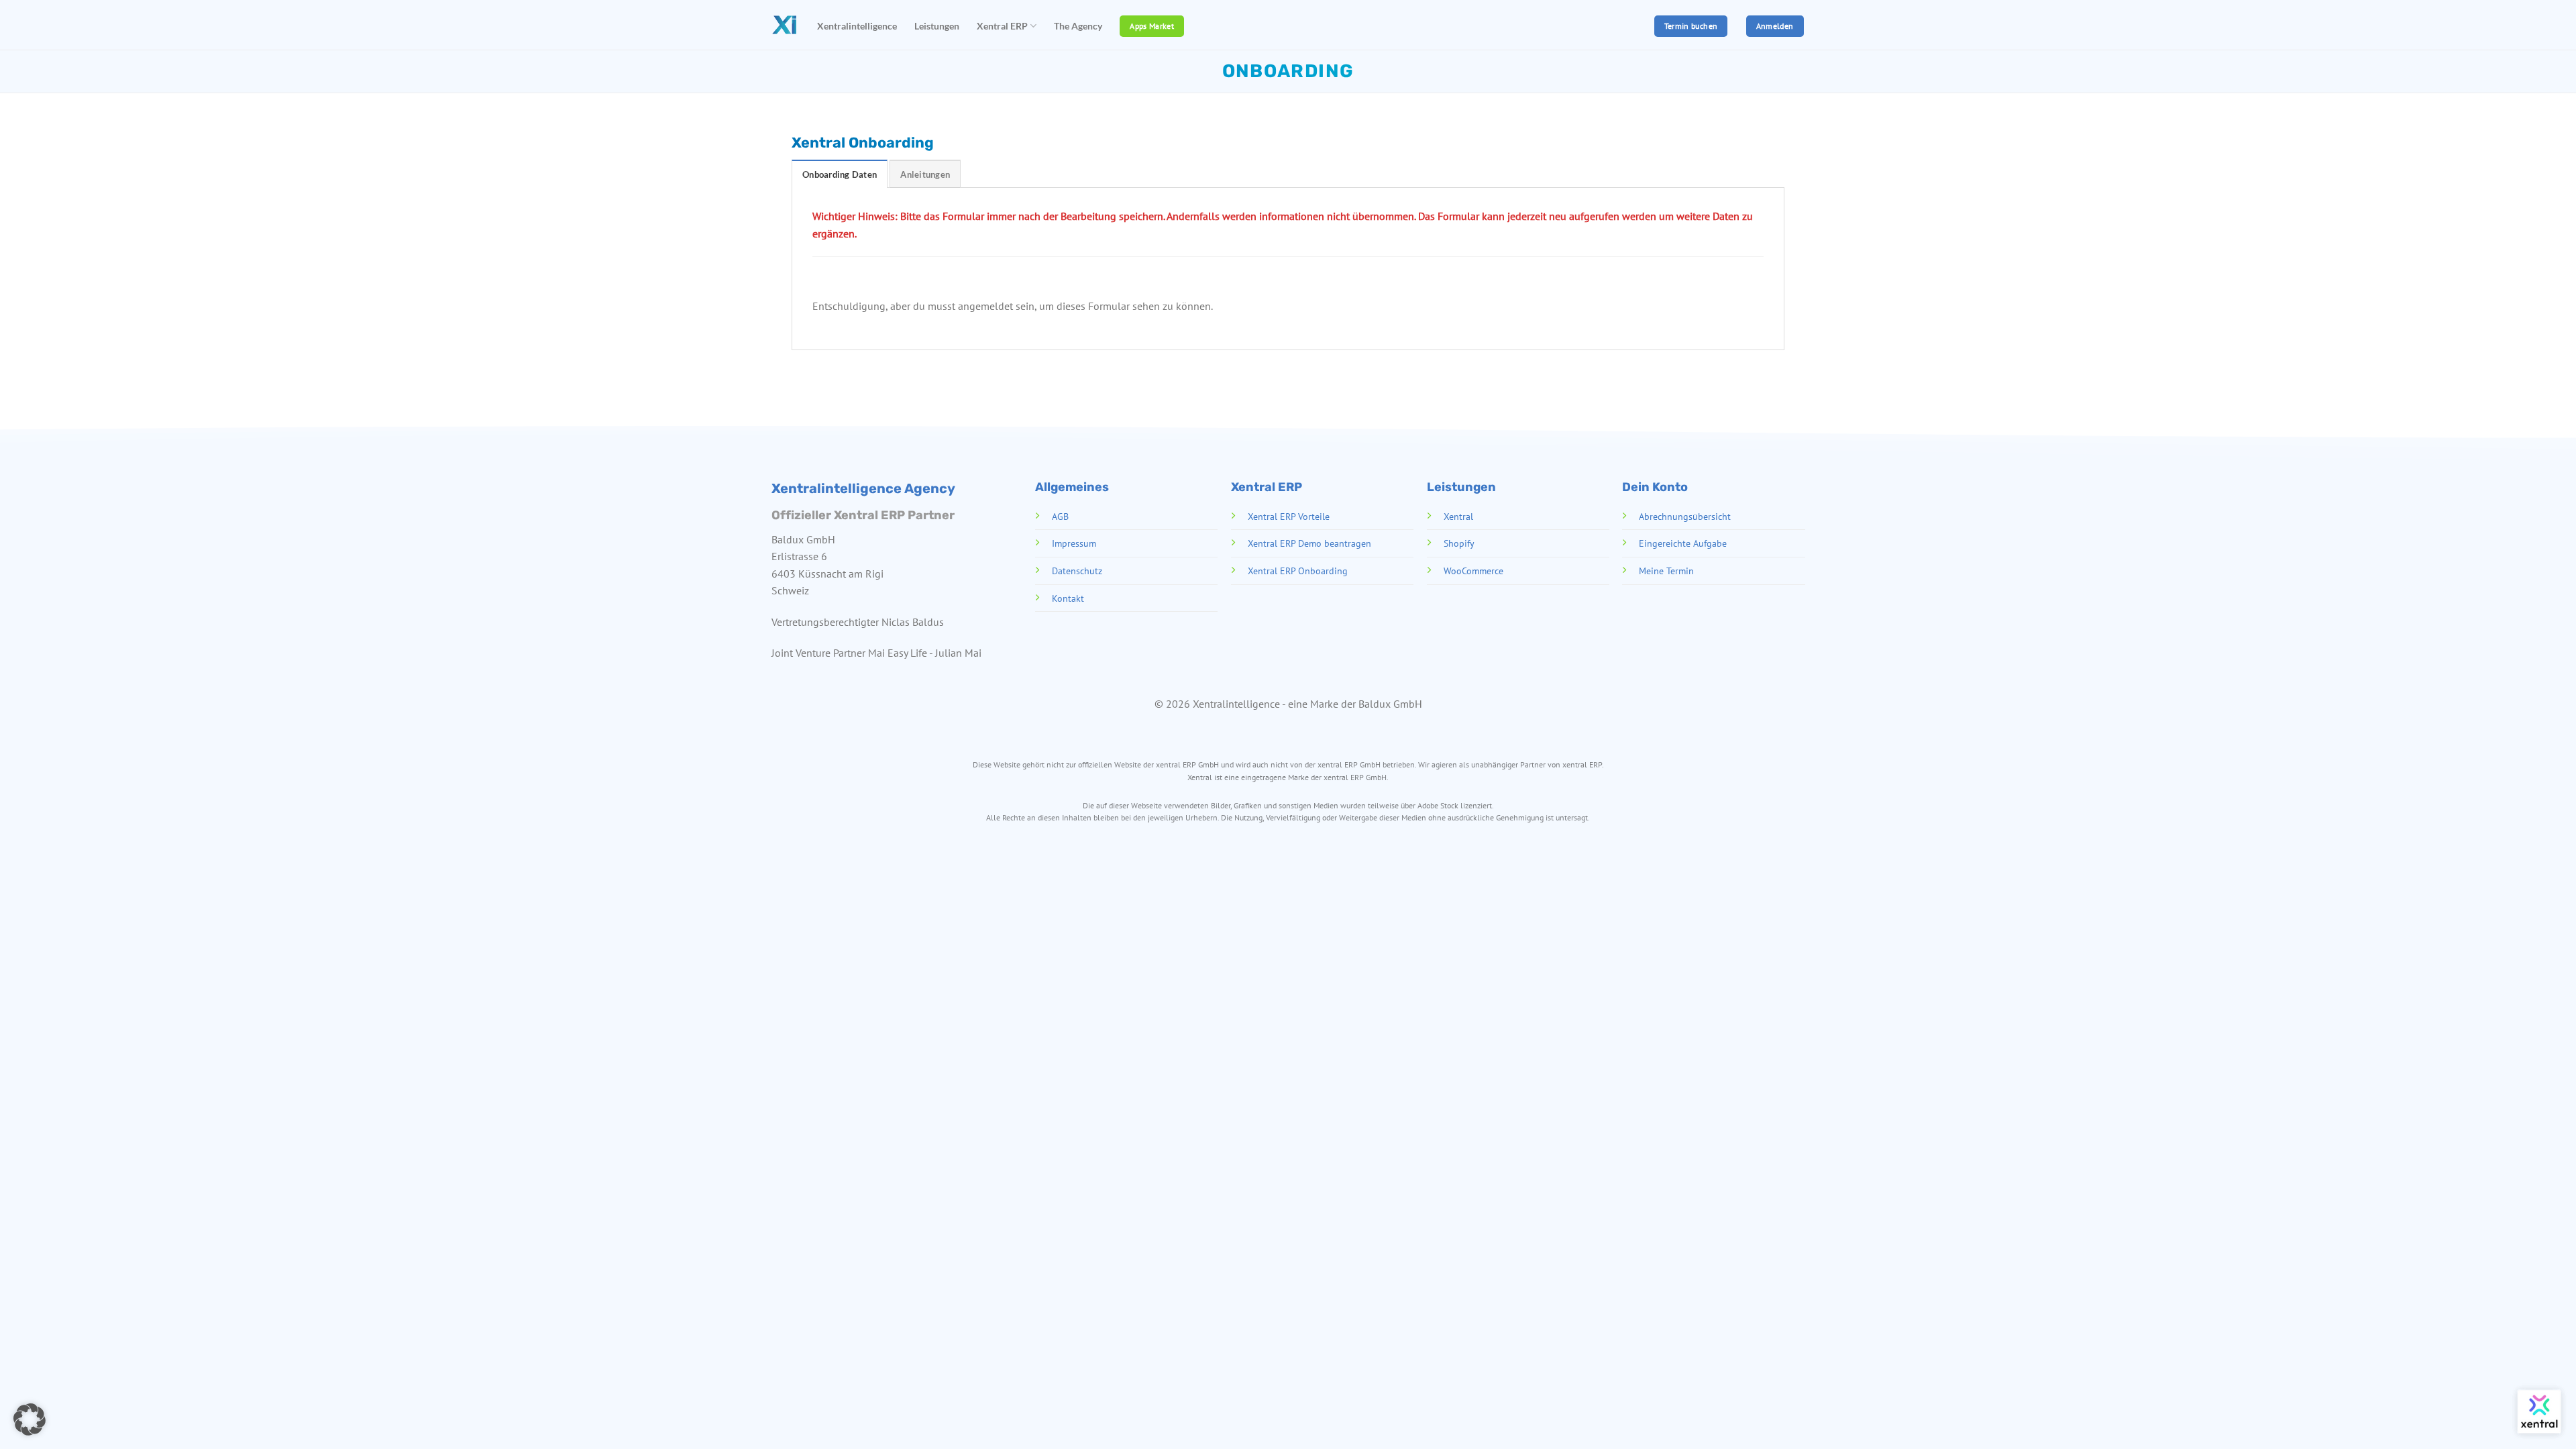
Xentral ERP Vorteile (1288, 516)
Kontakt (1067, 597)
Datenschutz (1076, 571)
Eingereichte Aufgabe (1683, 543)
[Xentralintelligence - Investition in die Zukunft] (784, 25)
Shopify (1458, 543)
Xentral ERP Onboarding (1297, 571)
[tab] (840, 174)
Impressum (1073, 543)
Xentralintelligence (857, 26)
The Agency (1078, 26)
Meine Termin (1666, 571)
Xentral (1458, 516)
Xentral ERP (1002, 26)
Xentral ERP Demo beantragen (1309, 543)
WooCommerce (1473, 571)
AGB (1060, 516)
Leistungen (937, 26)
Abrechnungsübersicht (1685, 516)
